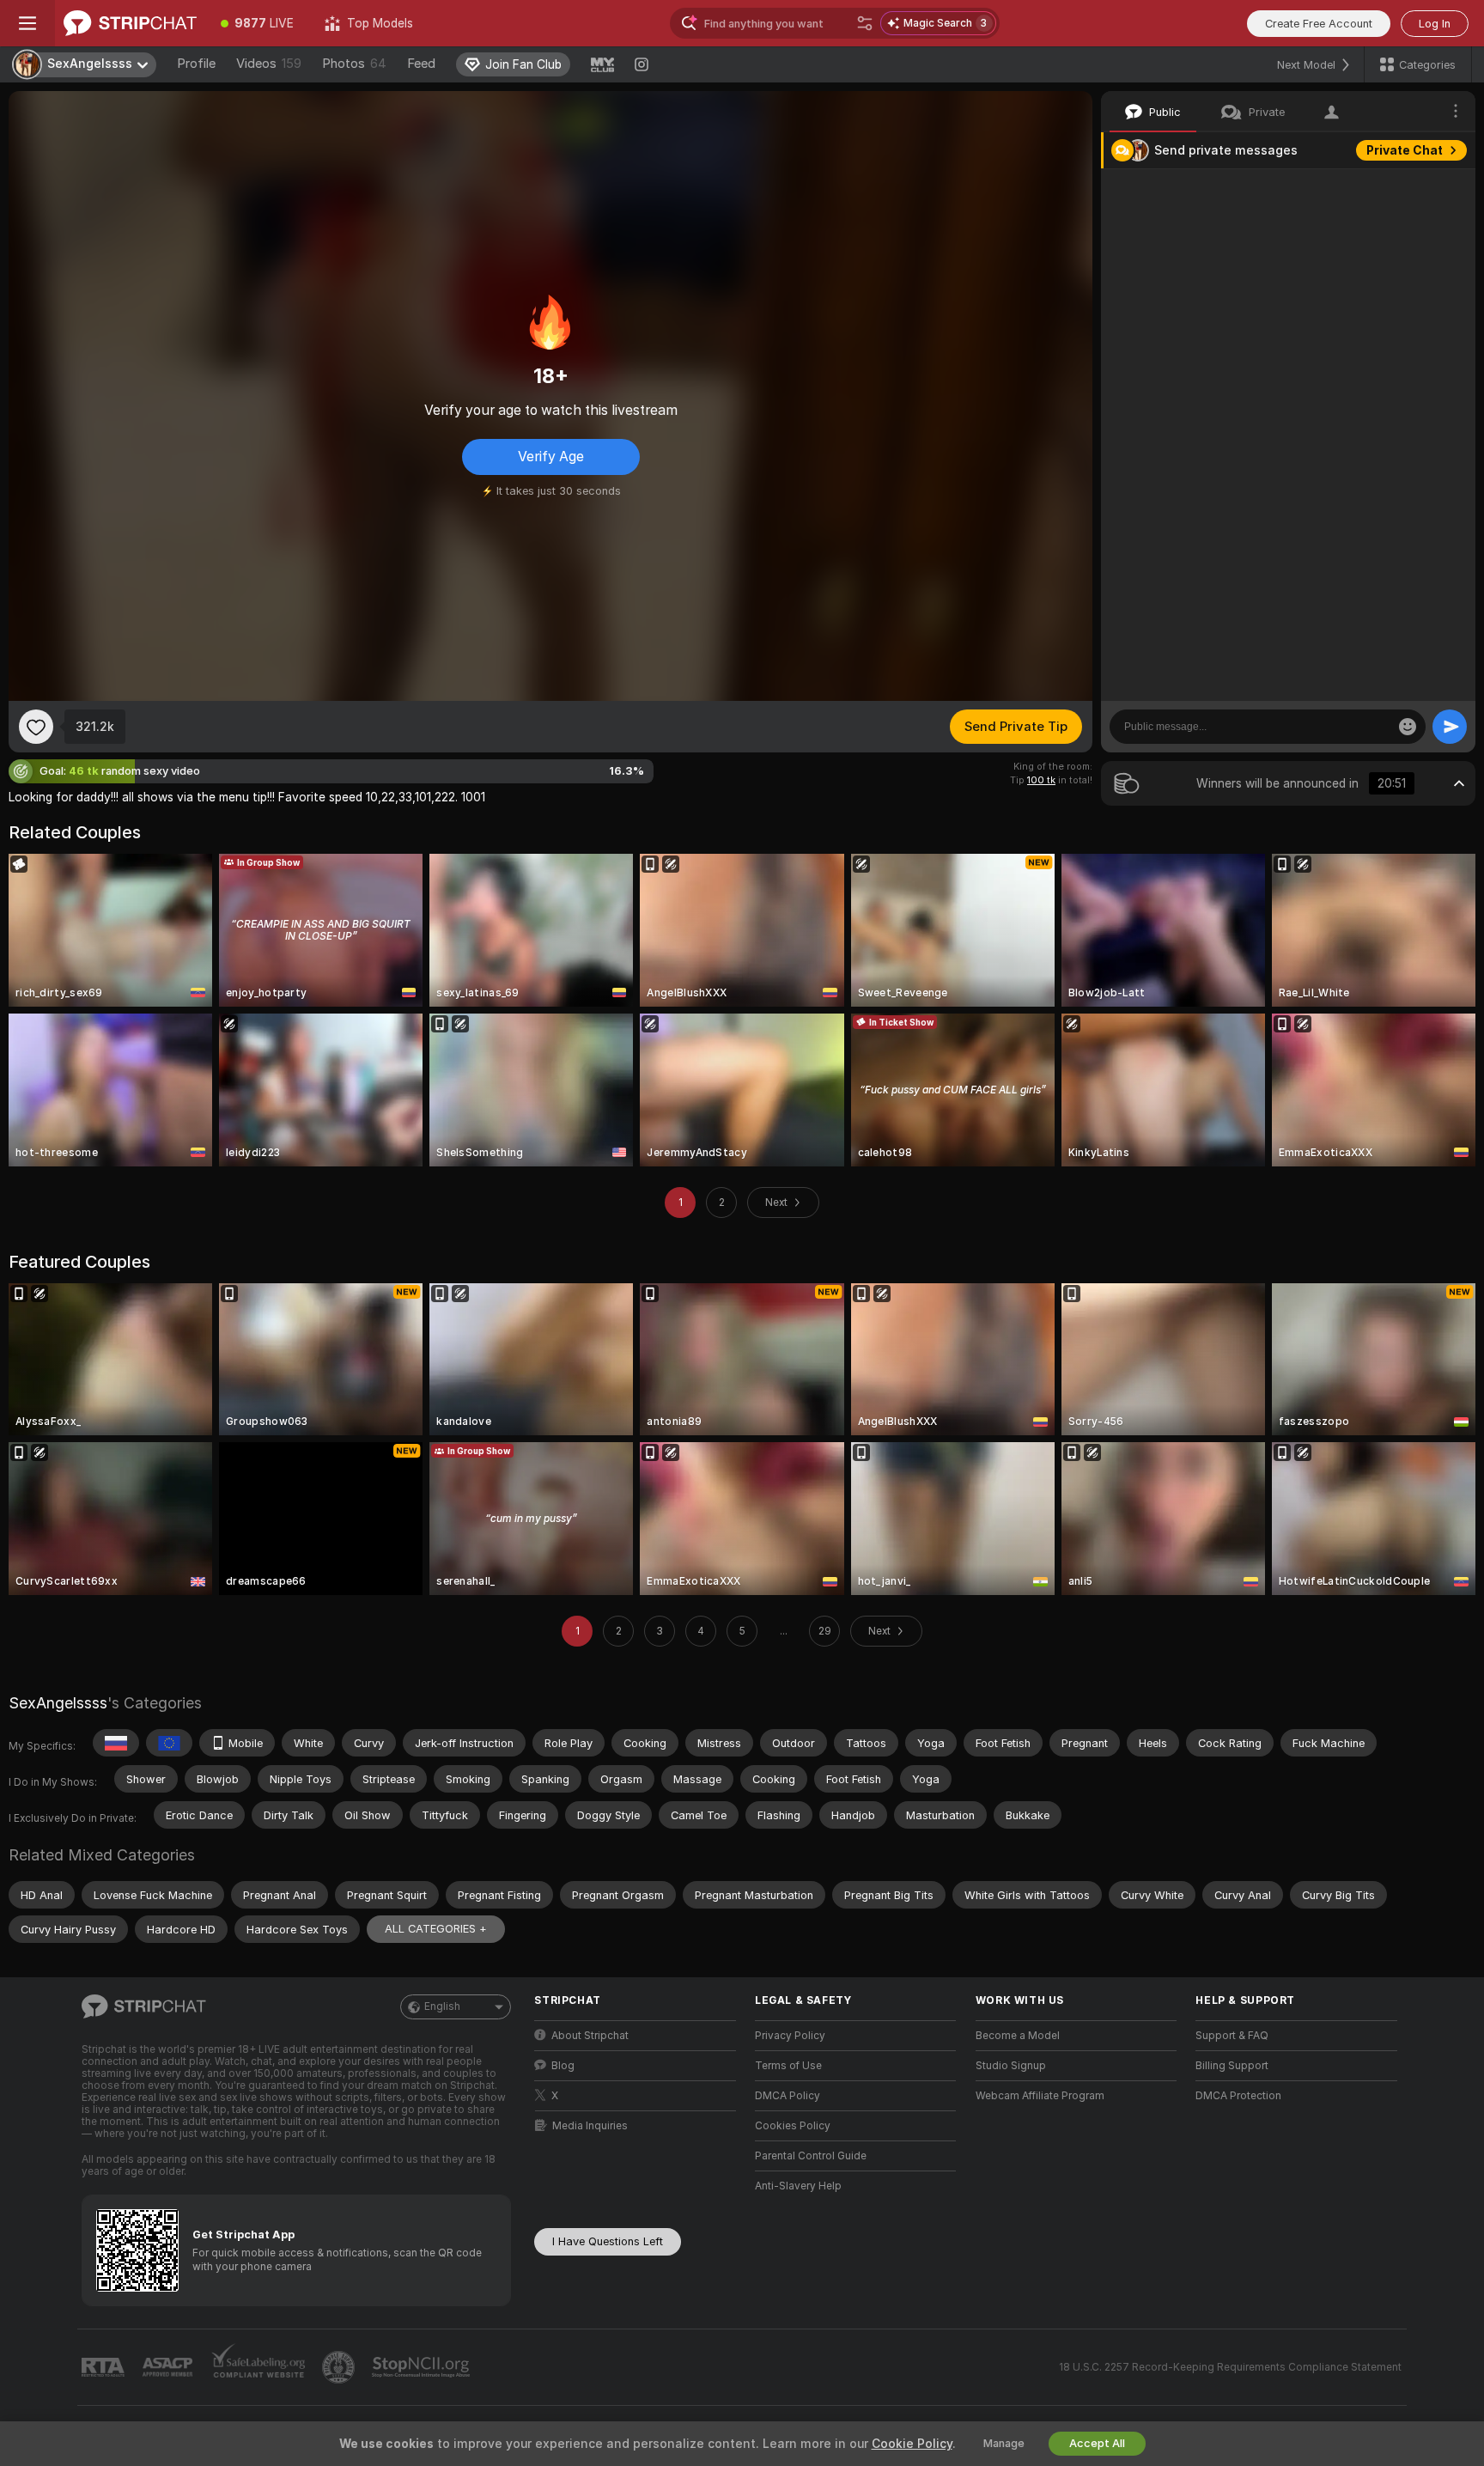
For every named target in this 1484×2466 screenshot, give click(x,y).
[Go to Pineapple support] (340, 2367)
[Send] (1450, 727)
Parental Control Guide (811, 2156)
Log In (1435, 24)
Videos (269, 64)
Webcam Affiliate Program (1040, 2096)
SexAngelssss (58, 1703)
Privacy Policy (790, 2036)
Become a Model (1018, 2036)
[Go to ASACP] (169, 2367)
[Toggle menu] (27, 23)
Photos (354, 64)
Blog (563, 2066)
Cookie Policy (912, 2444)
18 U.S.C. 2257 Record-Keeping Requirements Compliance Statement (1230, 2367)
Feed (421, 64)
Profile (196, 64)
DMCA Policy (788, 2096)
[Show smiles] (1408, 727)
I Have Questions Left (608, 2241)
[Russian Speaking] (116, 1743)
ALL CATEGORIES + (436, 1929)
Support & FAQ (1232, 2036)
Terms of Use (788, 2066)
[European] (169, 1743)
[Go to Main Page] (130, 23)
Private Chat (1405, 150)
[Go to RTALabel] (105, 2368)
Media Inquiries (590, 2126)
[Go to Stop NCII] (423, 2367)
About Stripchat (590, 2036)
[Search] (865, 23)
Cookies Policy (793, 2126)
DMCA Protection (1238, 2096)
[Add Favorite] (36, 727)
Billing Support (1232, 2066)
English (442, 2006)
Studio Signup (1011, 2066)
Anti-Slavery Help (798, 2186)
